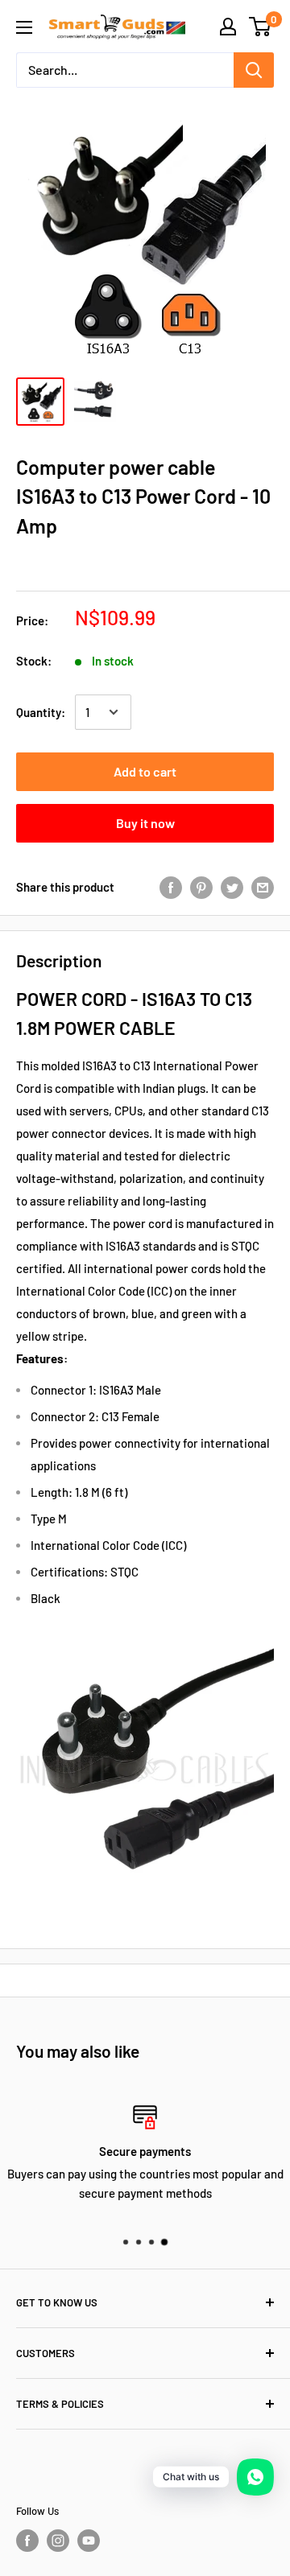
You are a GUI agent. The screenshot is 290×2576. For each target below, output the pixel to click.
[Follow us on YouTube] (89, 2541)
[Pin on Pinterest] (201, 887)
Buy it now (145, 823)
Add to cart (145, 771)
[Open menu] (24, 27)
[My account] (228, 27)
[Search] (254, 70)
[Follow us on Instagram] (58, 2541)
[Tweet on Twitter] (232, 887)
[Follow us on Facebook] (27, 2541)
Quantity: (41, 712)
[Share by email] (263, 887)
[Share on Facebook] (171, 887)
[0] (261, 27)
